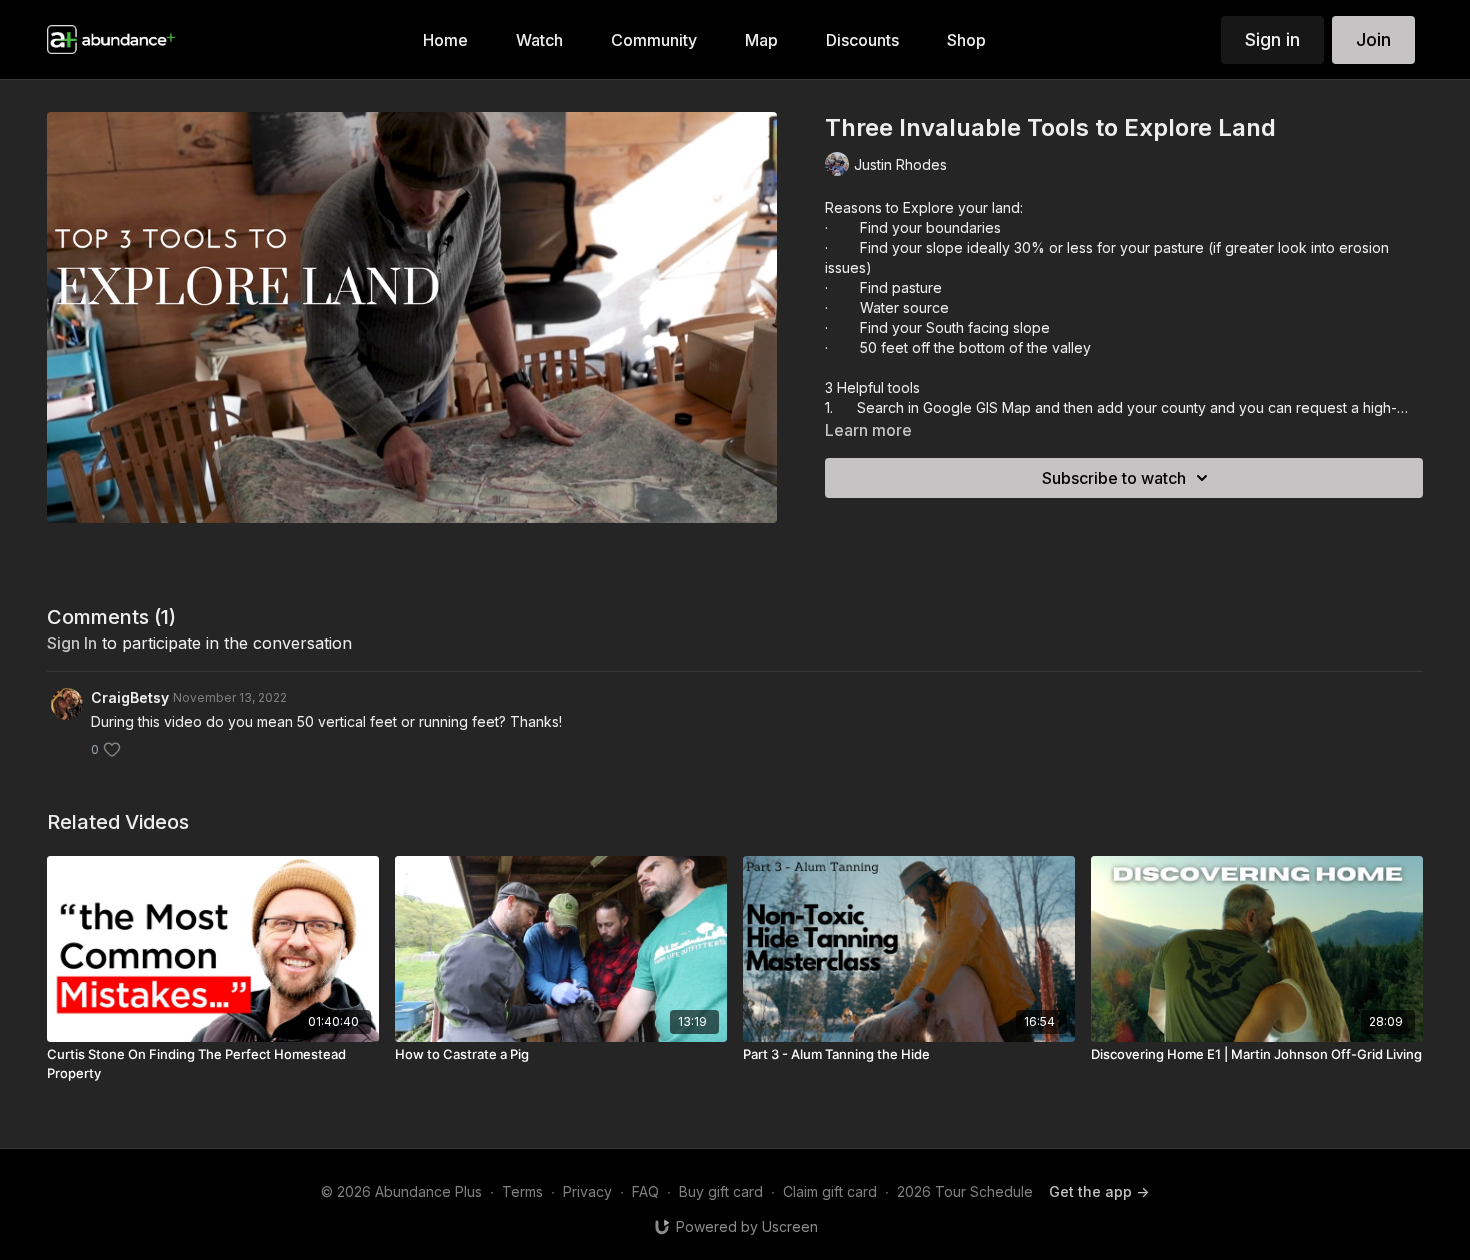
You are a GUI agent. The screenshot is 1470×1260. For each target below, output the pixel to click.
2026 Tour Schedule (965, 1191)
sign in (72, 643)
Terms (522, 1191)
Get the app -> (1099, 1191)
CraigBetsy (130, 697)
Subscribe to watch (1114, 478)
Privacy (587, 1191)
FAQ (645, 1191)
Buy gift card (721, 1191)
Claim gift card (830, 1191)
